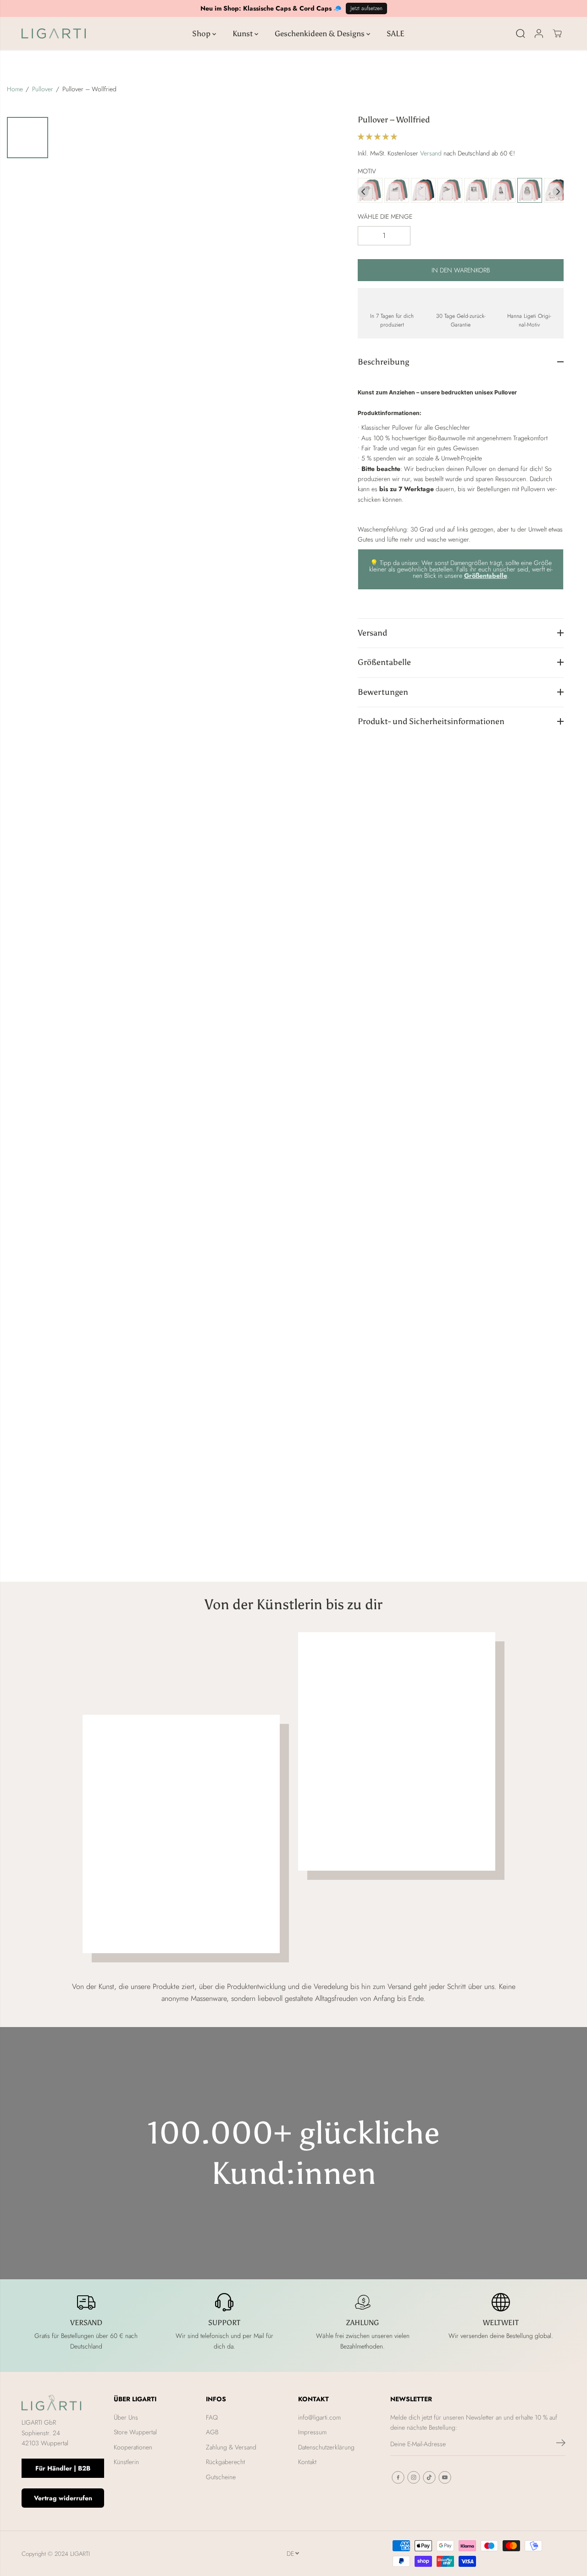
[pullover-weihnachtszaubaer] (503, 191)
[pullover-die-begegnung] (450, 191)
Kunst (244, 33)
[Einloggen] (539, 33)
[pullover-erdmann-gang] (476, 191)
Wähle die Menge (385, 216)
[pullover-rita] (397, 191)
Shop (202, 33)
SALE (396, 33)
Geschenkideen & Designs (321, 33)
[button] (378, 136)
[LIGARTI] (54, 33)
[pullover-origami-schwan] (423, 191)
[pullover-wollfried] (530, 191)
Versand (431, 153)
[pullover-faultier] (370, 191)
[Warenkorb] (557, 33)
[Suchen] (521, 33)
